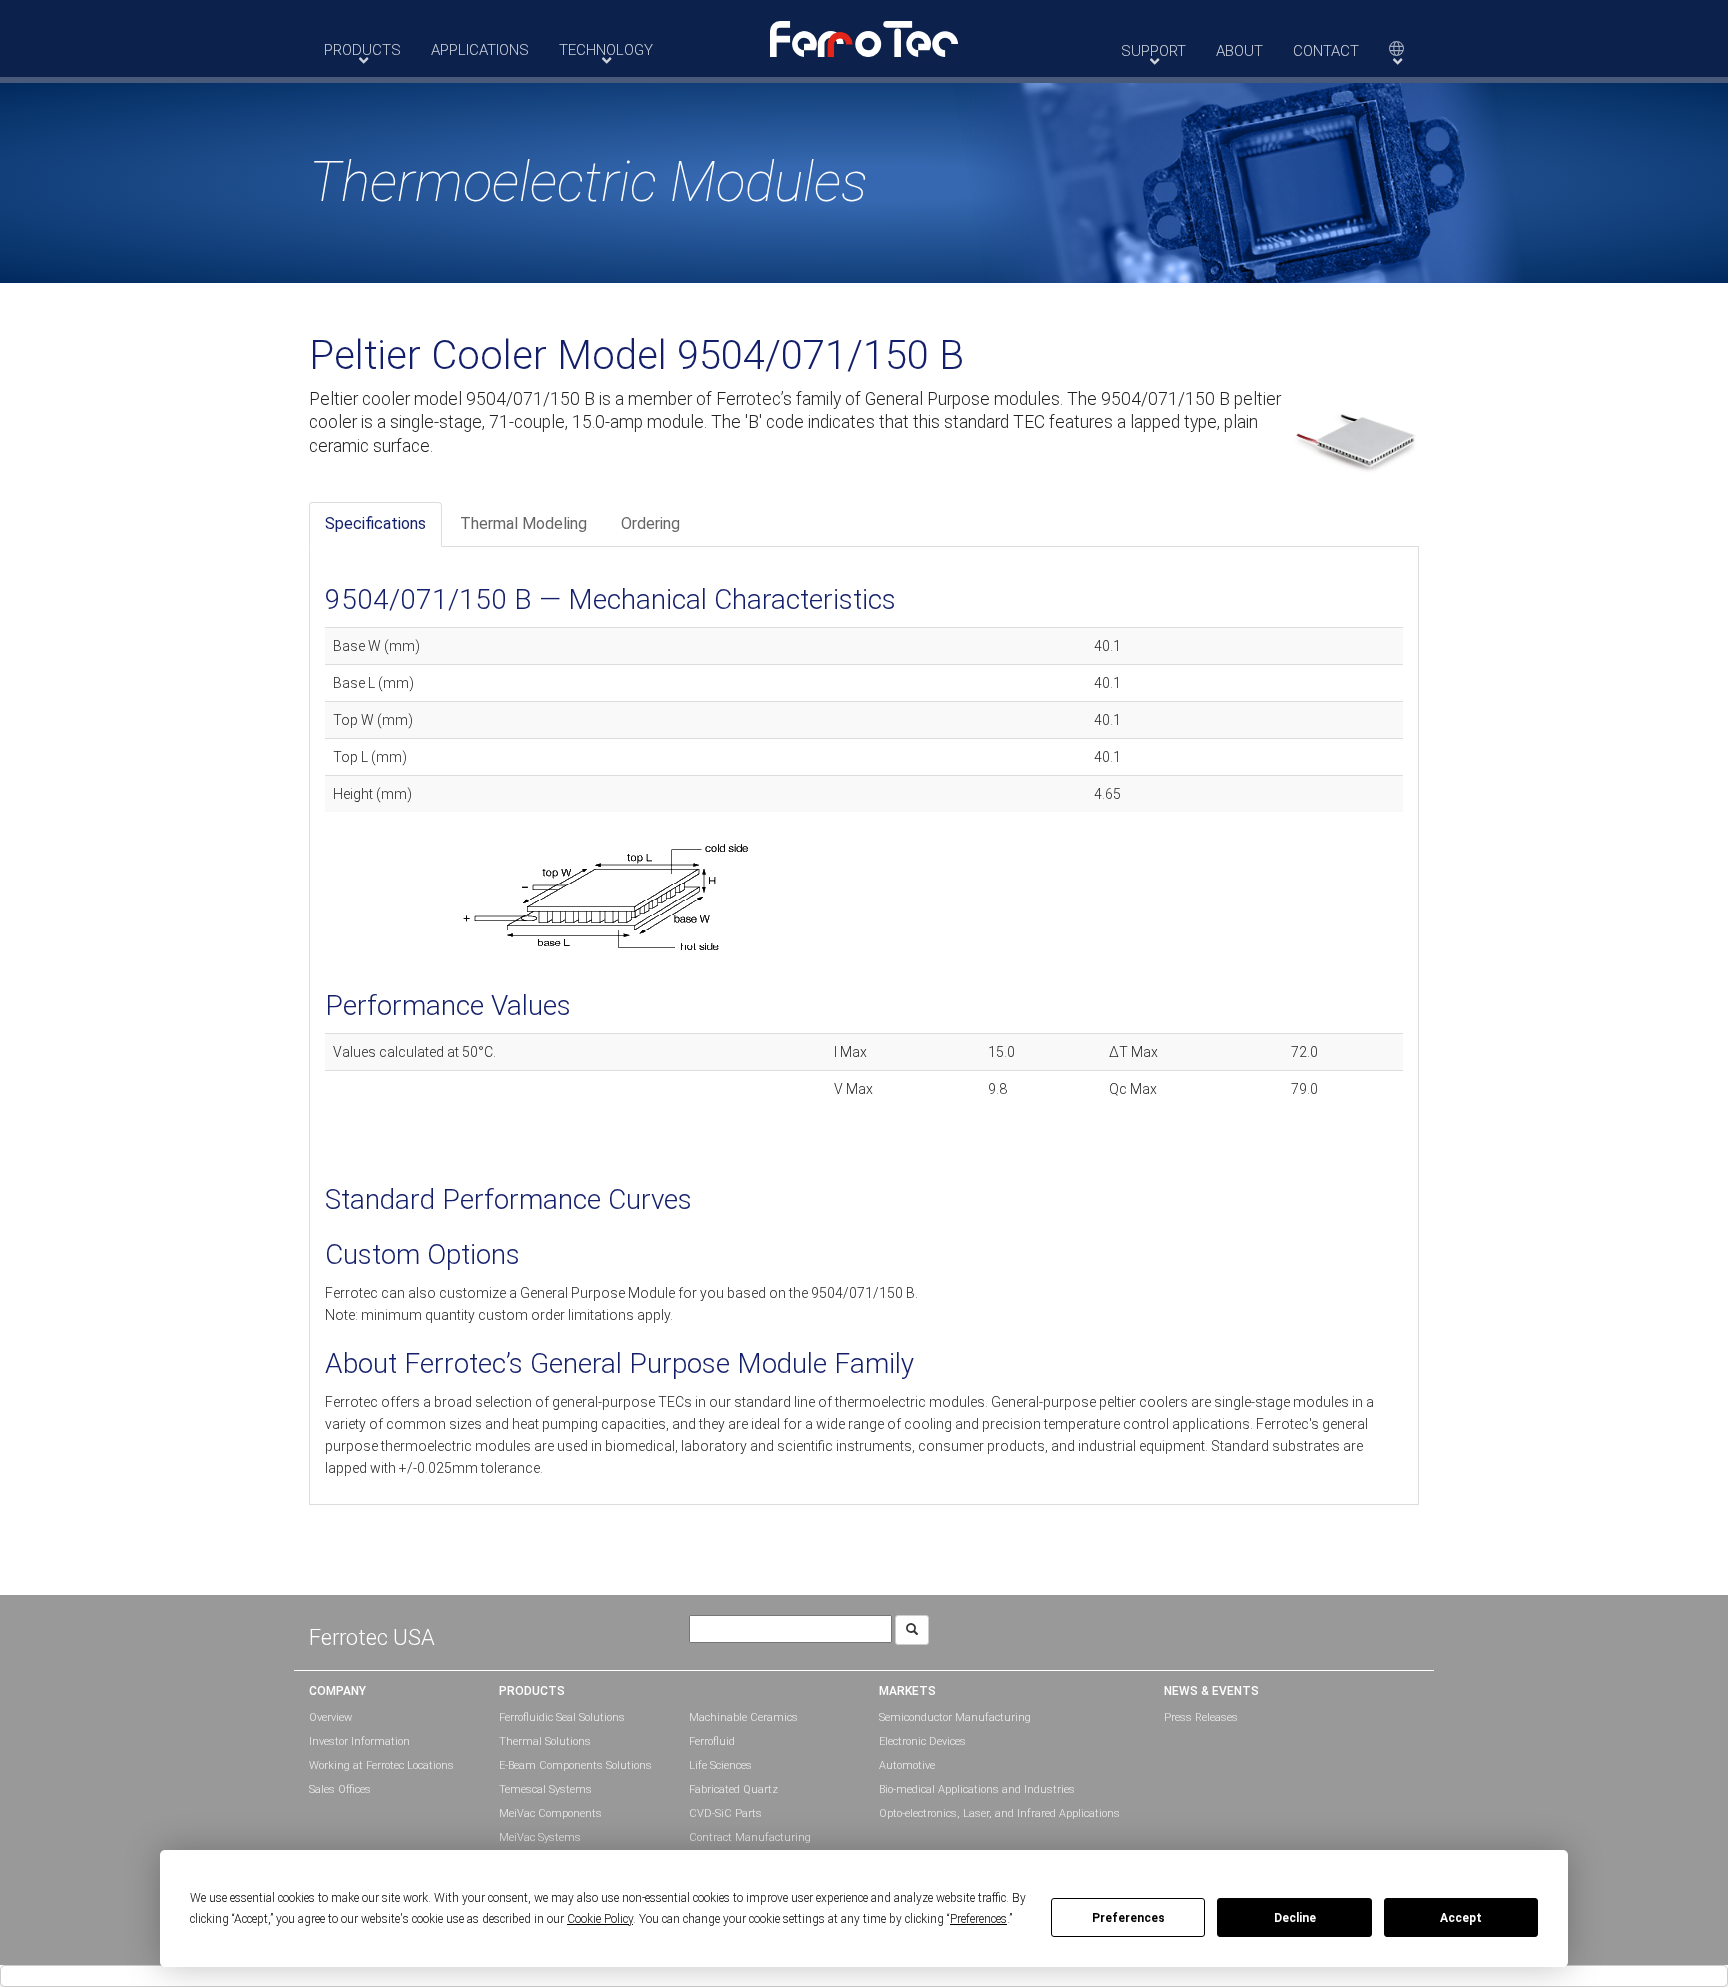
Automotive (907, 1765)
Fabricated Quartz (733, 1789)
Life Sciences (720, 1765)
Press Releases (1201, 1717)
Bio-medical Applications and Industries (977, 1789)
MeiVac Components (550, 1813)
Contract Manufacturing (750, 1837)
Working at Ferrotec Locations (381, 1765)
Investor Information (359, 1741)
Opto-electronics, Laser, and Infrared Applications (999, 1813)
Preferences (1128, 1918)
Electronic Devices (922, 1741)
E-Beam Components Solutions (575, 1765)
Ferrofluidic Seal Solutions (562, 1717)
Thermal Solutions (545, 1741)
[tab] (375, 524)
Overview (330, 1717)
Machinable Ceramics (743, 1717)
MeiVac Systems (540, 1837)
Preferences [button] (978, 1919)
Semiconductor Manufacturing (955, 1717)
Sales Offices (340, 1789)
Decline (1295, 1918)
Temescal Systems (545, 1789)
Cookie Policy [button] (600, 1919)
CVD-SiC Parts (725, 1813)
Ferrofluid (712, 1741)
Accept (1461, 1918)
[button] (864, 38)
